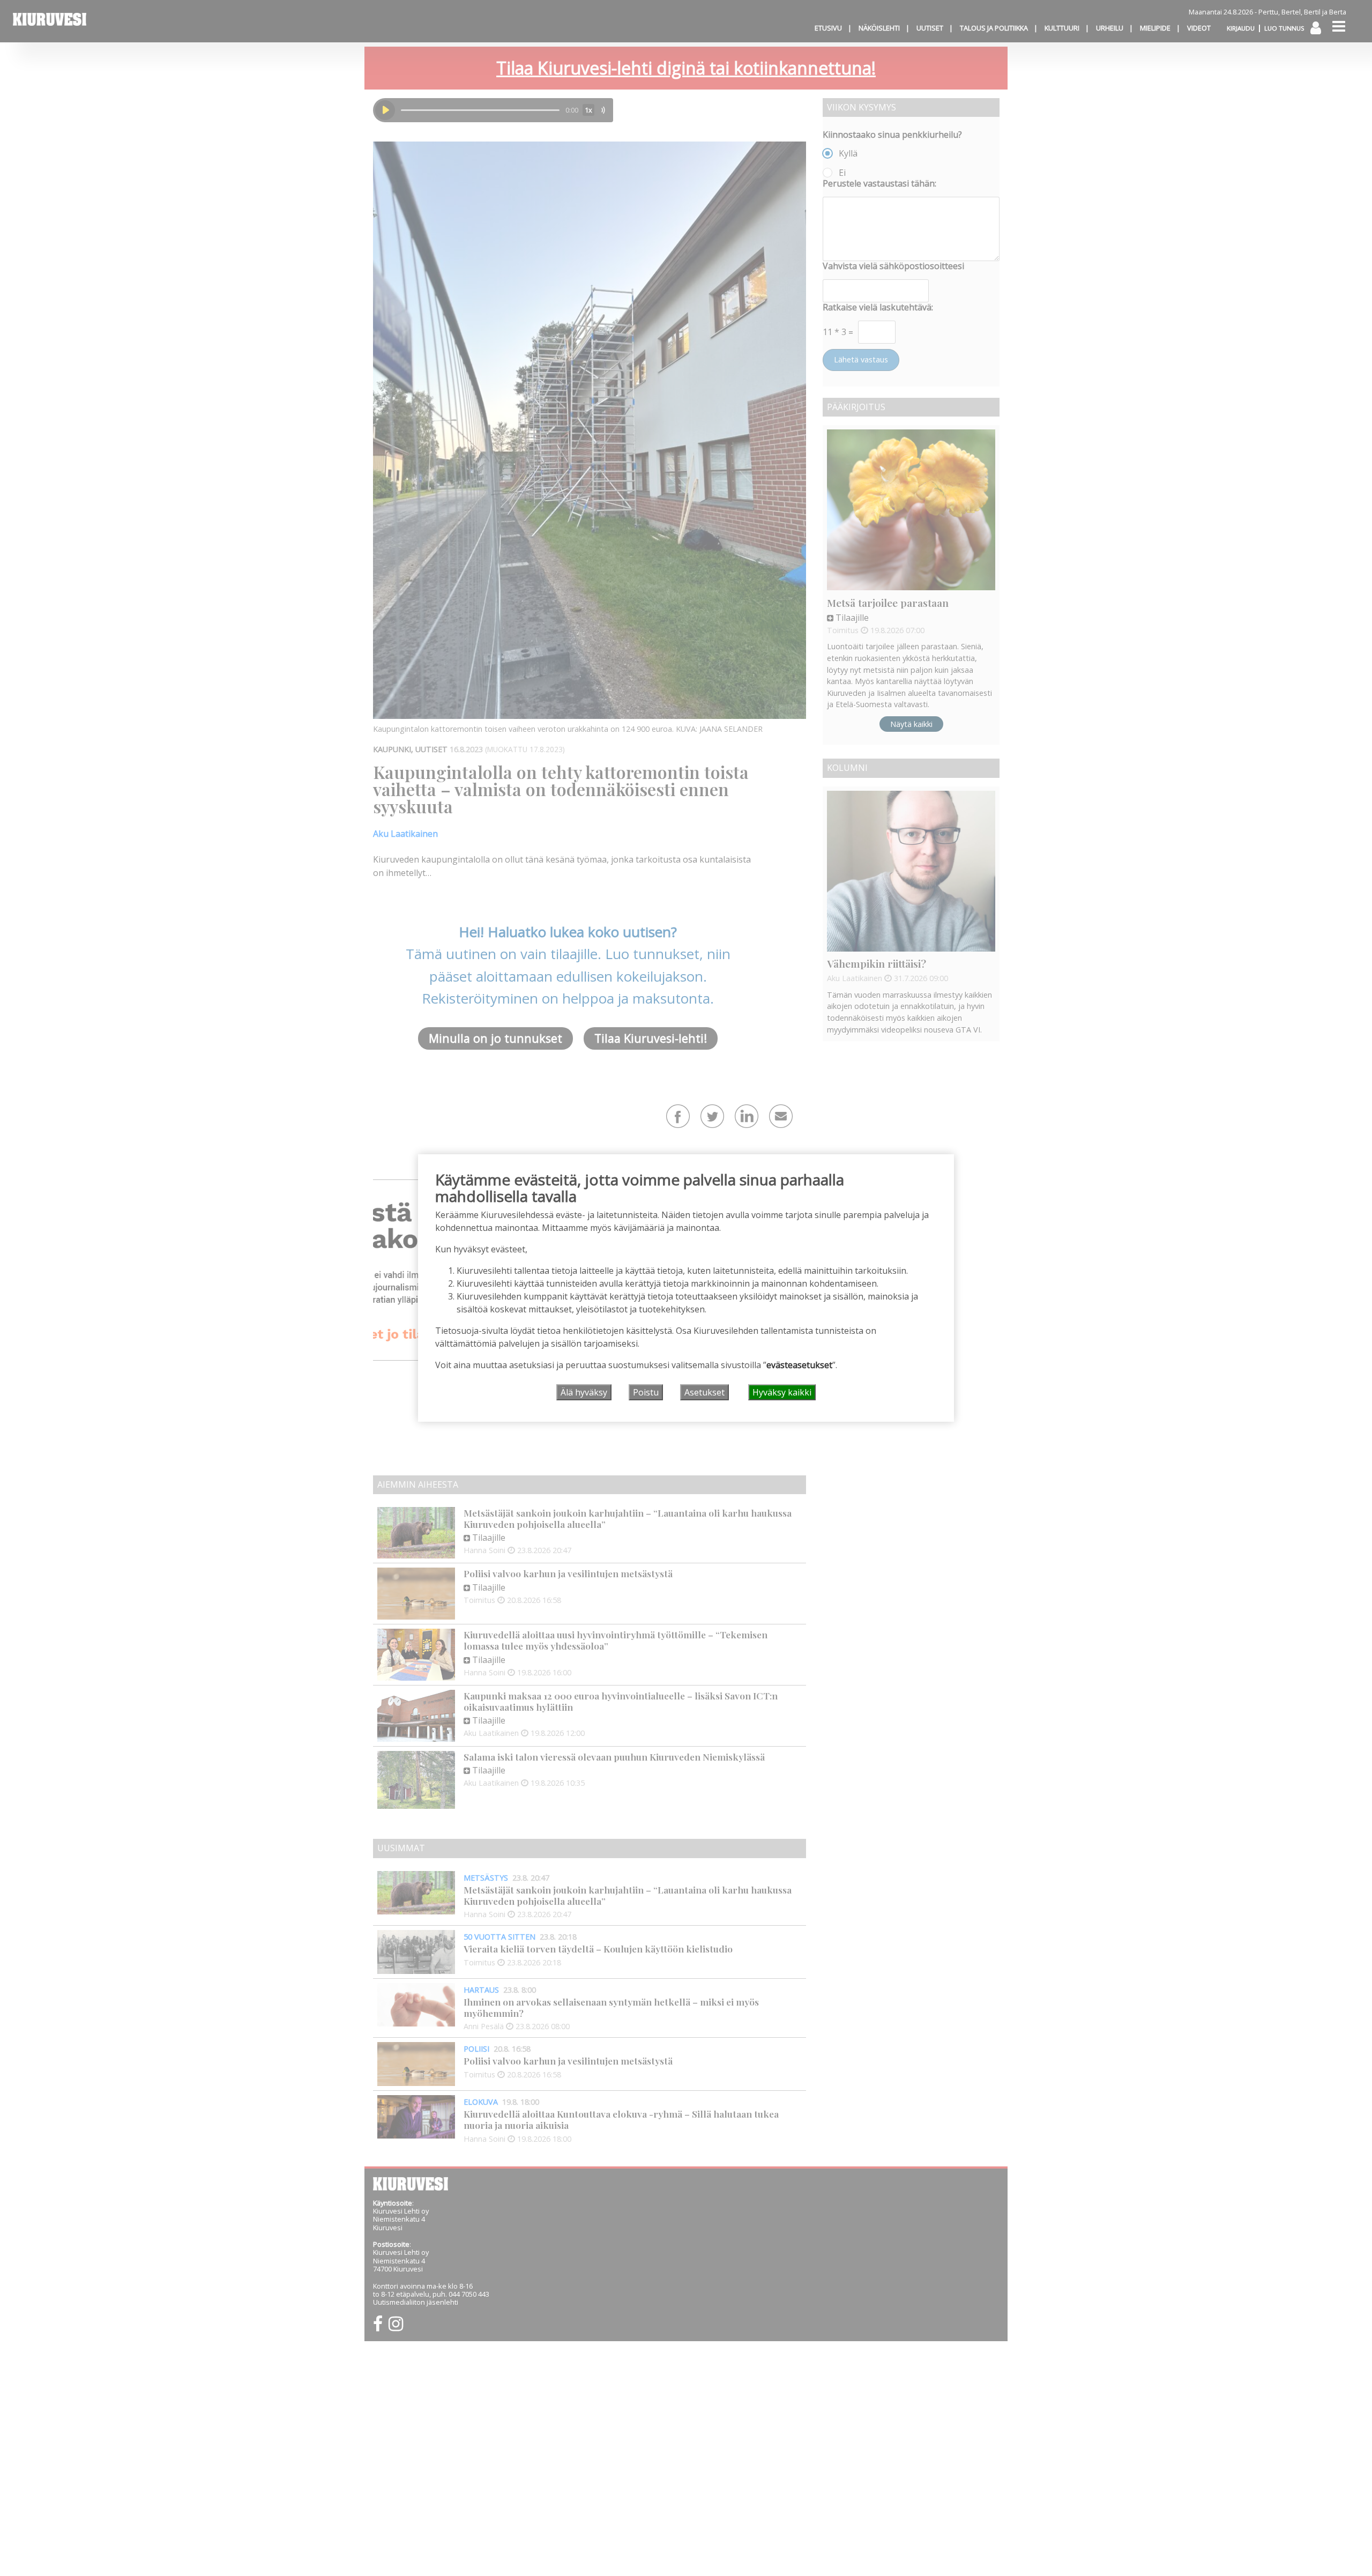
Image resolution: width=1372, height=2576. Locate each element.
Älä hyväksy (584, 1392)
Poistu (646, 1392)
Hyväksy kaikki (782, 1392)
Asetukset (704, 1392)
